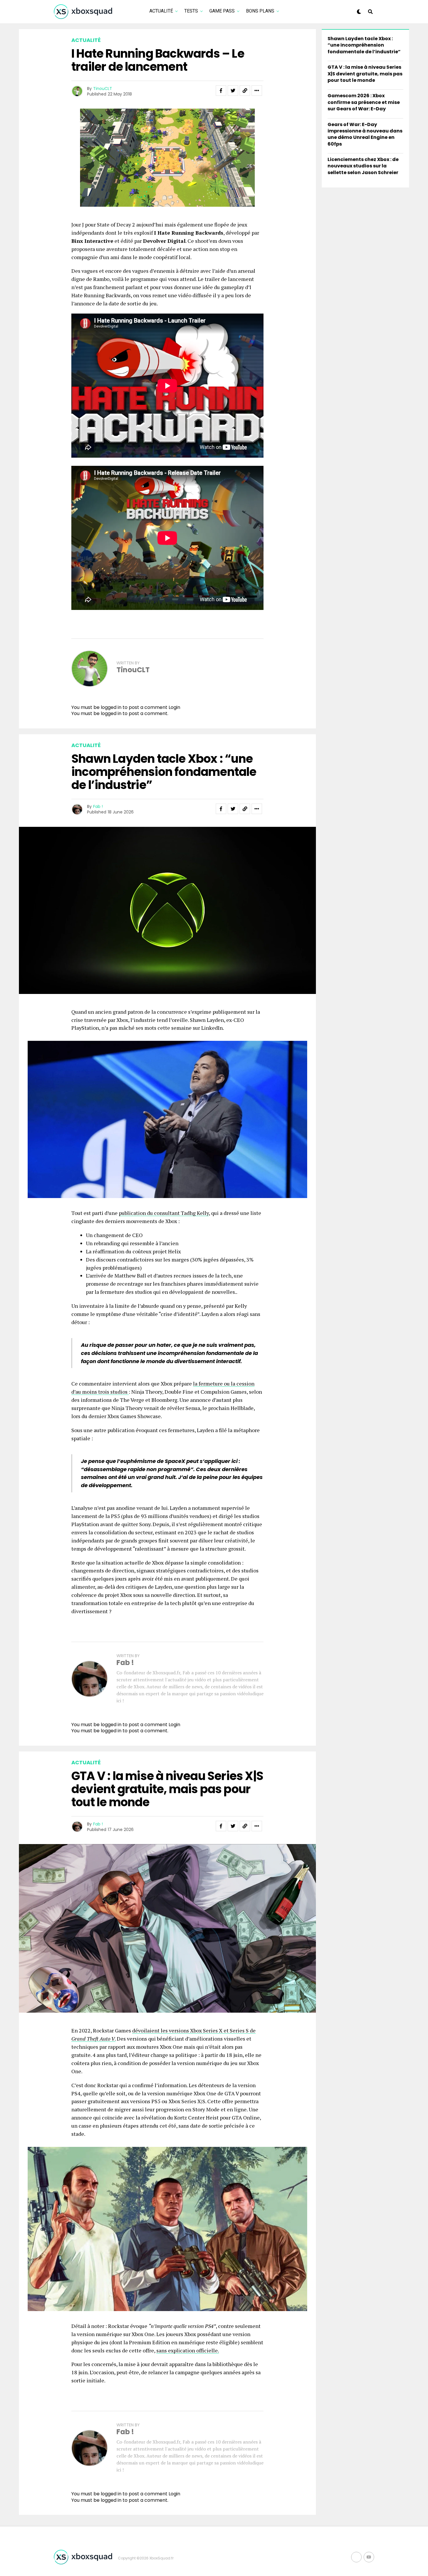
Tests (191, 11)
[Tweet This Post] (233, 91)
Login (174, 707)
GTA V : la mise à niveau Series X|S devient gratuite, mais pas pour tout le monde (365, 74)
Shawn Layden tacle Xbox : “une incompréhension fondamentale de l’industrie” (364, 45)
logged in (111, 713)
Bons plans (260, 11)
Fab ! (98, 806)
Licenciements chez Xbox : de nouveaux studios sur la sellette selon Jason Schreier (363, 166)
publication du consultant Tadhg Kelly (164, 1213)
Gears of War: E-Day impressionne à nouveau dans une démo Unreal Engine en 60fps (365, 134)
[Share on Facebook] (221, 91)
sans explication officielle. (188, 2350)
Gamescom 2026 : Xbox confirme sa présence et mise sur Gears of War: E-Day (364, 102)
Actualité (161, 11)
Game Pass (222, 11)
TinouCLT (103, 89)
